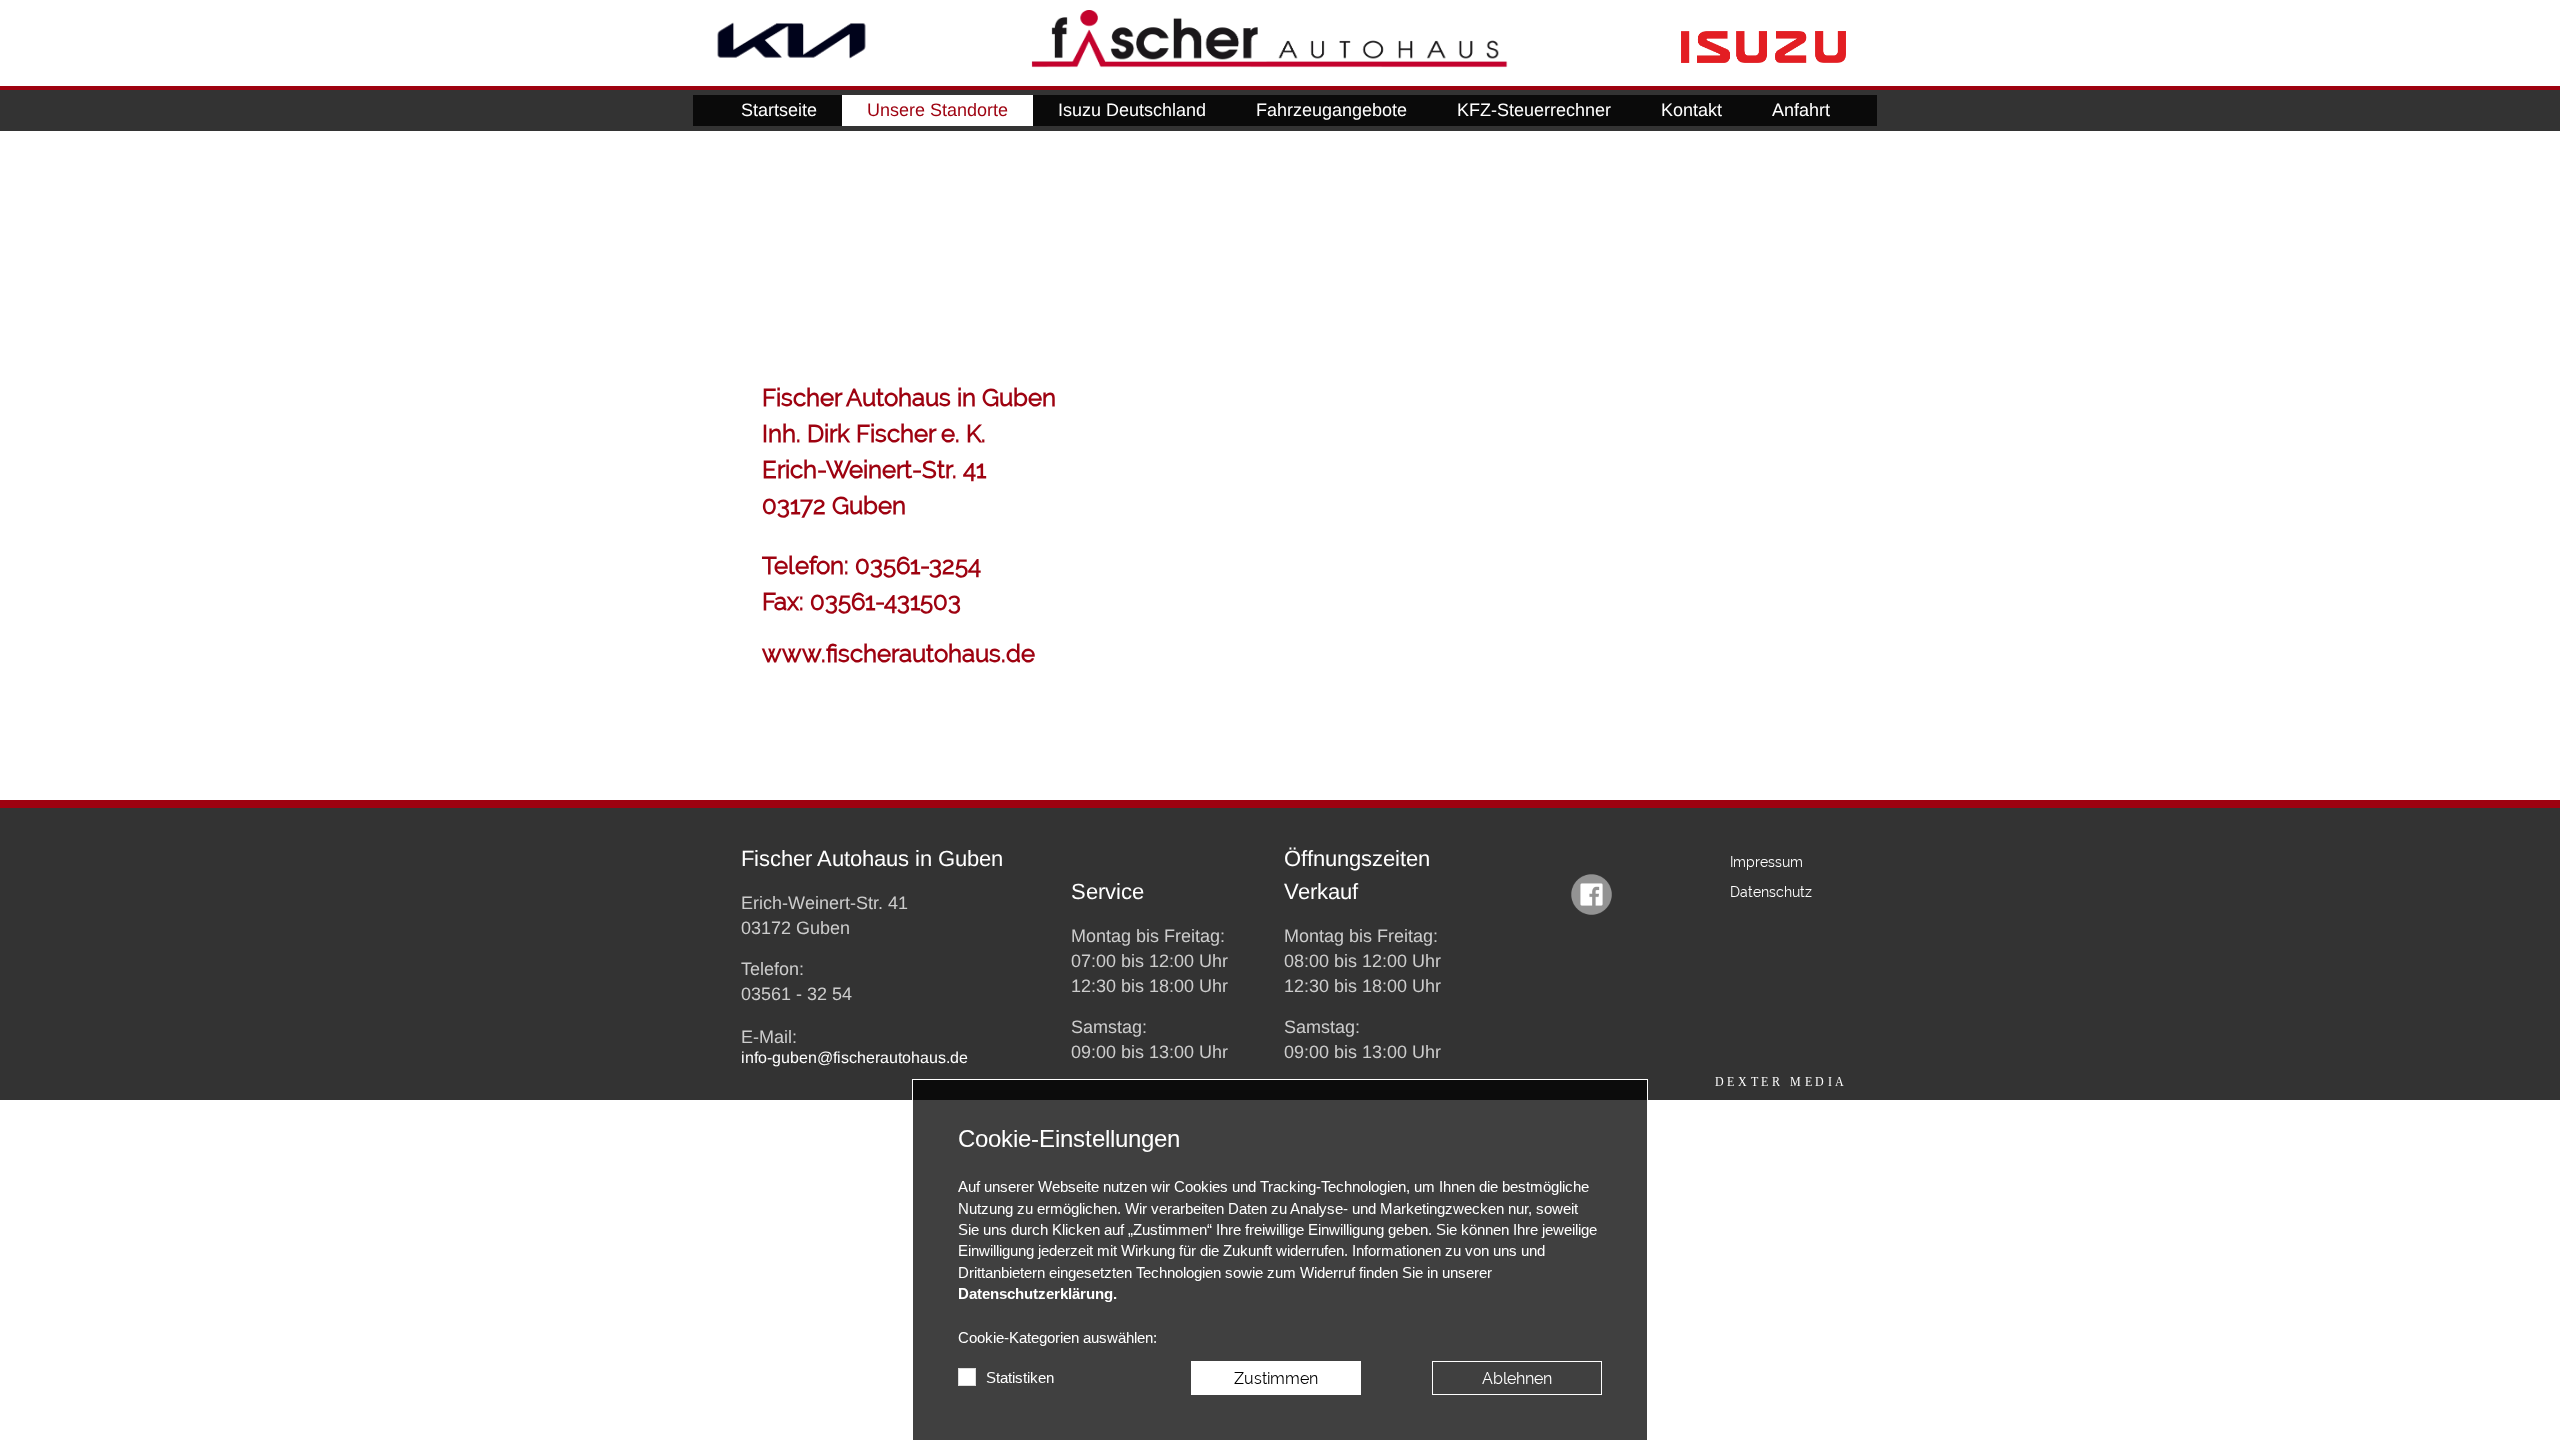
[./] (791, 40)
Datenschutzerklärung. (1037, 1294)
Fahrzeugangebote (1331, 110)
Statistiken (1020, 1378)
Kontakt (1691, 110)
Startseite (779, 110)
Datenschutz (1771, 892)
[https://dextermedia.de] (1781, 1081)
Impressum (1766, 862)
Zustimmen (1276, 1378)
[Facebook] (1591, 896)
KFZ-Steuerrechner (1534, 110)
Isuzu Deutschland (1132, 110)
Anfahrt (1801, 110)
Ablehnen (1517, 1378)
